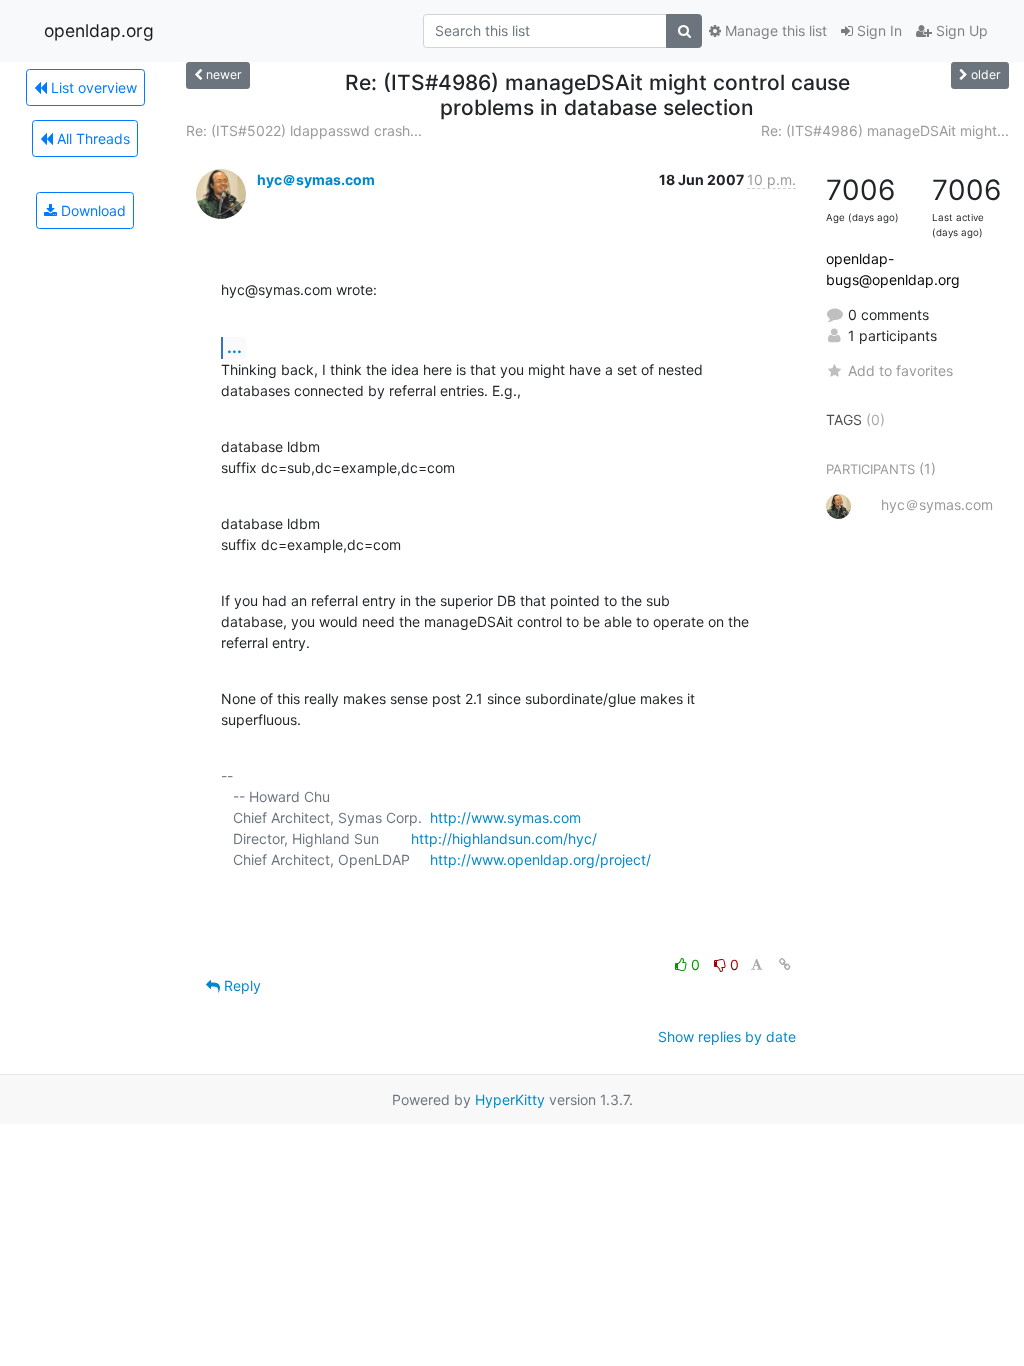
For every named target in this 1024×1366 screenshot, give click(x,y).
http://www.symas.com (505, 817)
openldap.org (99, 30)
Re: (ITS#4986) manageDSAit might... (885, 130)
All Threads (91, 138)
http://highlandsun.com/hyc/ (504, 838)
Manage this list (774, 30)
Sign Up (960, 30)
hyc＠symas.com (316, 179)
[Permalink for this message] (785, 964)
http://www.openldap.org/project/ (540, 859)
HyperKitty (510, 1099)
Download (91, 210)
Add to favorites (900, 370)
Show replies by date (727, 1036)
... (234, 347)
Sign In (877, 30)
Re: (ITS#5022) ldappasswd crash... (304, 130)
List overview (92, 87)
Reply (240, 985)
